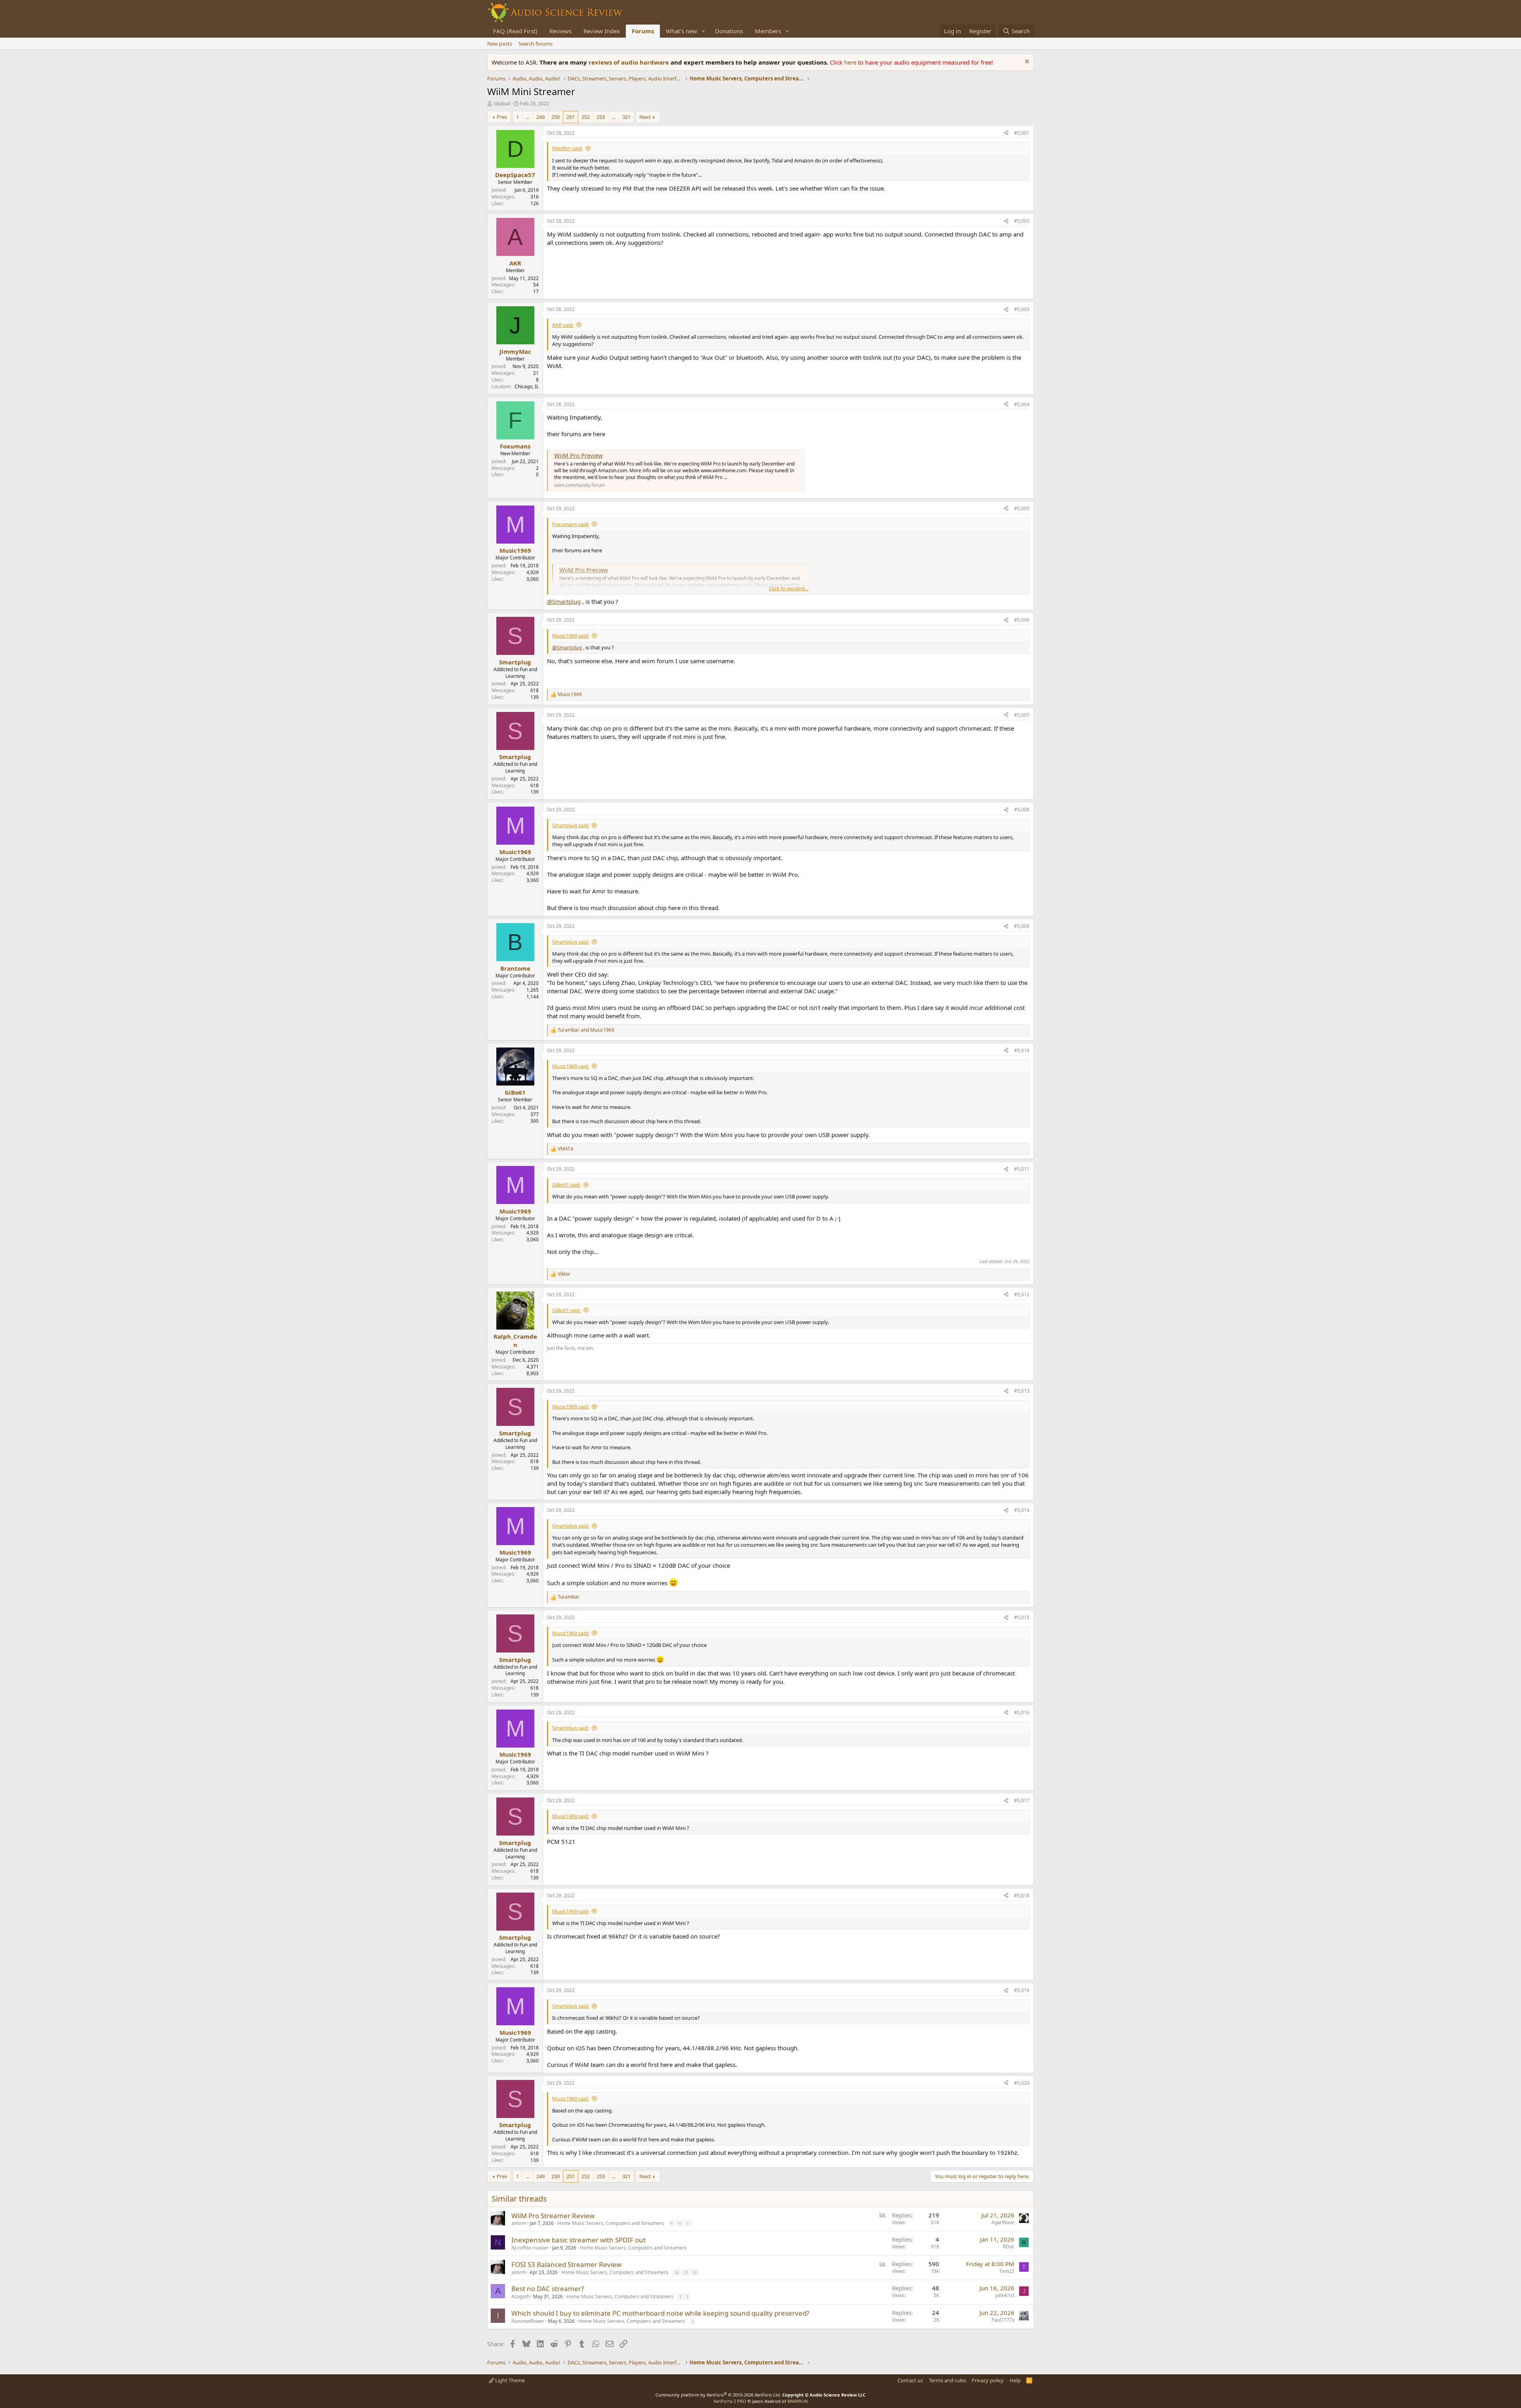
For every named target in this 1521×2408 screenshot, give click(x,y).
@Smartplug (564, 601)
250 (556, 117)
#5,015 (1022, 1617)
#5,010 (1022, 1050)
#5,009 (1022, 926)
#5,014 (1022, 1510)
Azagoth (520, 2296)
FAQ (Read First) (515, 31)
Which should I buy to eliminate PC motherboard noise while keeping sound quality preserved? (660, 2313)
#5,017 (1022, 1800)
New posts (500, 44)
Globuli (502, 103)
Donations (729, 31)
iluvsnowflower (528, 2321)
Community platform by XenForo (718, 2395)
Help (1015, 2380)
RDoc (1009, 2247)
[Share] (1006, 133)
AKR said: (563, 325)
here (851, 62)
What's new (681, 31)
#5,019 (1022, 1990)
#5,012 (1022, 1295)
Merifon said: (567, 148)
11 (688, 2223)
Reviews (560, 31)
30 (695, 2272)
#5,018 (1022, 1896)
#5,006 (1022, 620)
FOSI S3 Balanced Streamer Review (566, 2264)
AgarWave (1003, 2222)
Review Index (602, 31)
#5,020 (1022, 2083)
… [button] (528, 117)
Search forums (536, 44)
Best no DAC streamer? (548, 2289)
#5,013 (1022, 1391)
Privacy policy (988, 2380)
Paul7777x (1003, 2320)
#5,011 (1022, 1169)
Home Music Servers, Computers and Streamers (611, 2223)
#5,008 (1022, 810)
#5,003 (1022, 309)
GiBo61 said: (566, 1185)
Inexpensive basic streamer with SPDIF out (578, 2240)
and (586, 1030)
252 (586, 117)
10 (679, 2223)
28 (677, 2272)
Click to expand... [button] (789, 588)
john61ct (1005, 2295)
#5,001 (1022, 133)
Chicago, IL (527, 386)
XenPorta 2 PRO (730, 2401)
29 (686, 2272)
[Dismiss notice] (1026, 62)
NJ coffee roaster (530, 2248)
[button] (703, 31)
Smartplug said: (571, 825)
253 (601, 117)
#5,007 (1022, 715)
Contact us (910, 2380)
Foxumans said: (571, 524)
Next (645, 117)
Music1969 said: (571, 635)
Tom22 (1007, 2271)
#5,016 (1022, 1713)
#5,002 (1022, 221)
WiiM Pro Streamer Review (553, 2216)
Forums (643, 31)
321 (626, 117)
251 (571, 117)
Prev (502, 117)
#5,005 (1022, 509)
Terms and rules (947, 2380)
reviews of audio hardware (630, 62)
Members (768, 31)
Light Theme (509, 2380)
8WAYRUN (798, 2401)
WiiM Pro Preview (578, 455)
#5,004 (1022, 404)
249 (540, 117)
